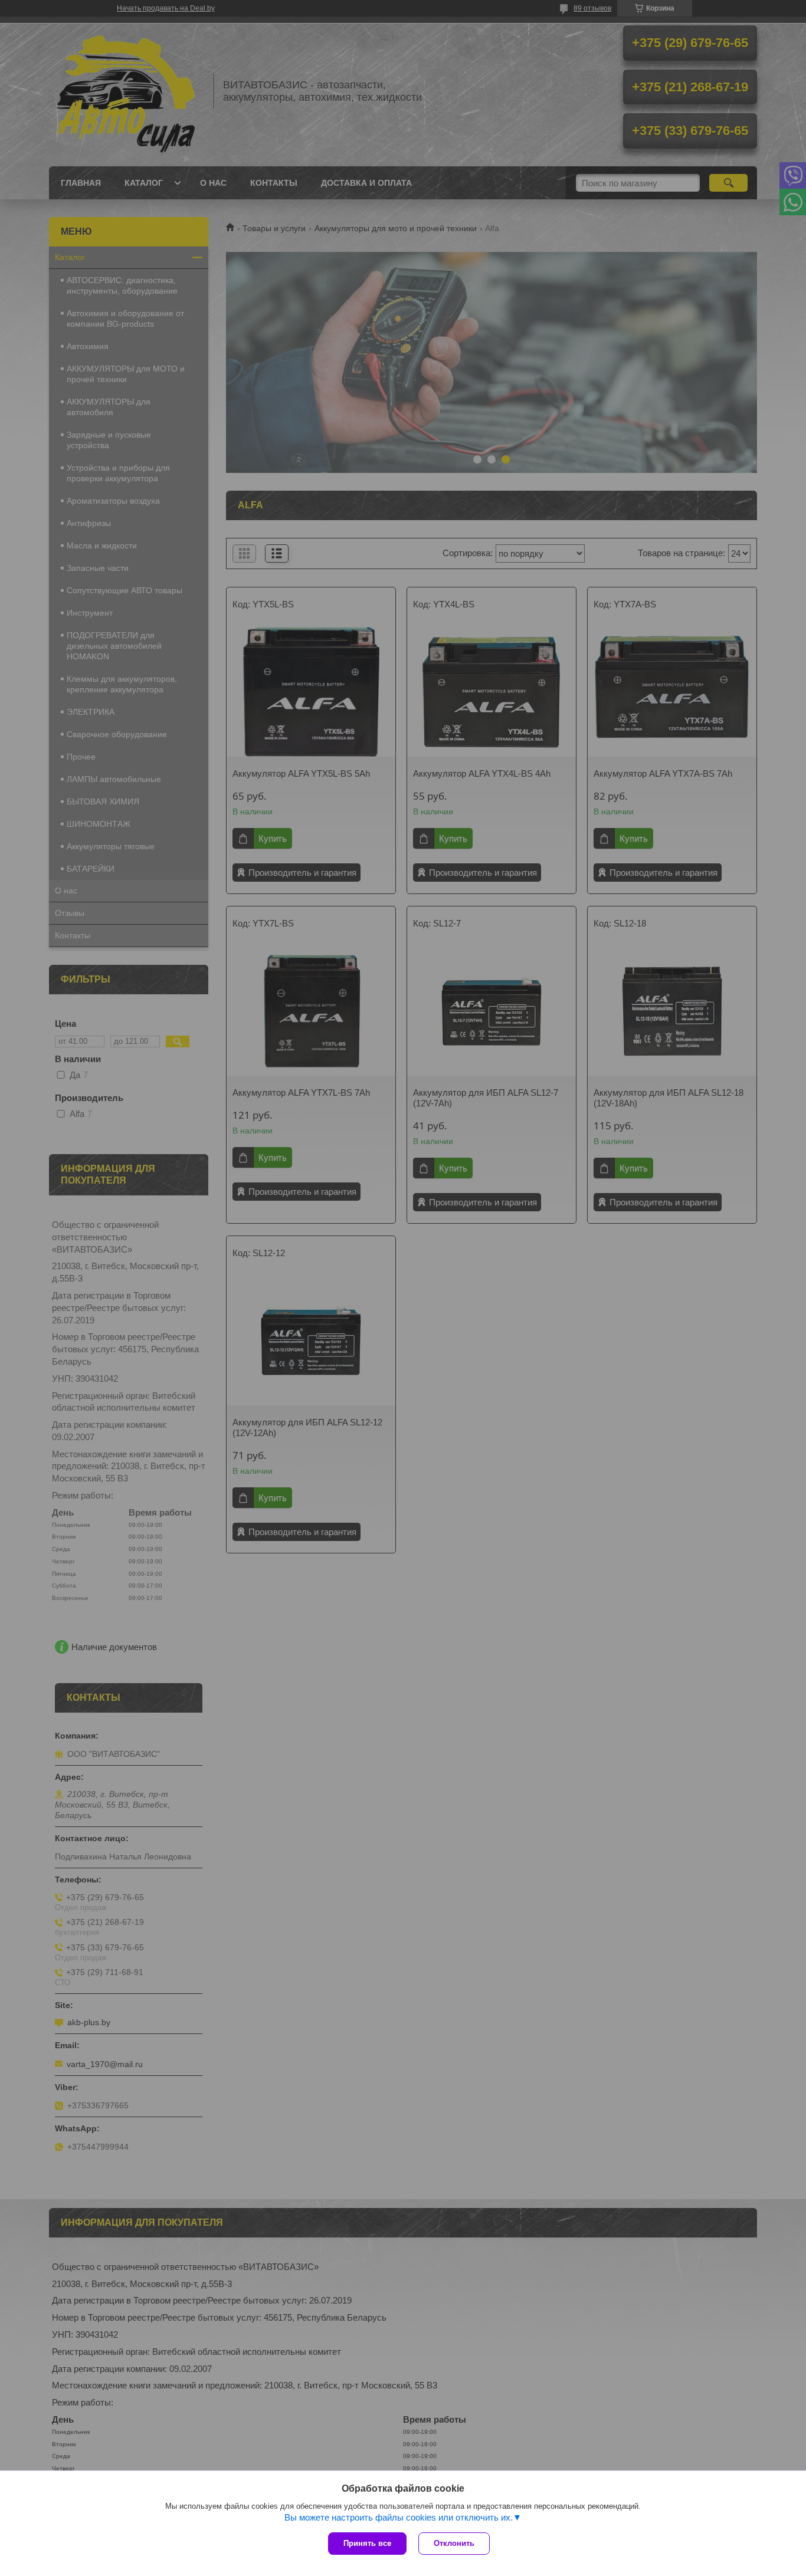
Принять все (367, 2543)
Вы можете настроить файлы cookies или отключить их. (399, 2517)
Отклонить (454, 2543)
